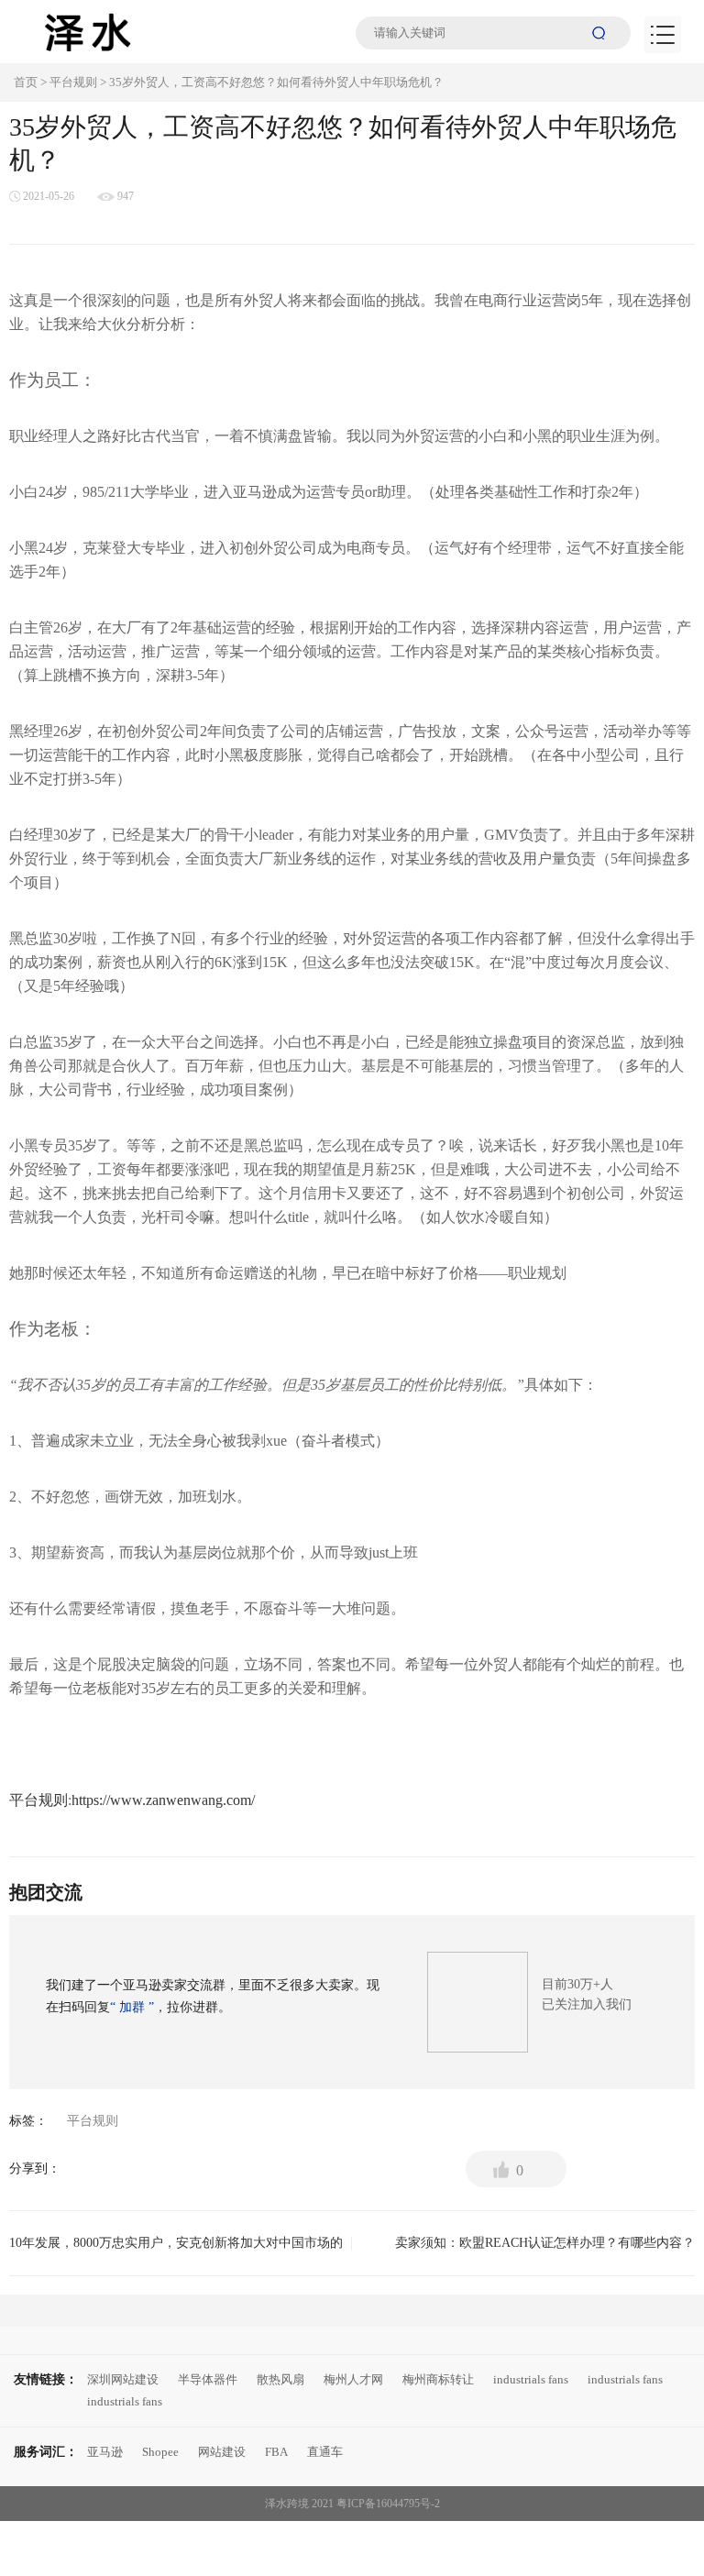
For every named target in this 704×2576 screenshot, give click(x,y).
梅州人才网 (353, 2379)
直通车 (325, 2452)
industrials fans (531, 2379)
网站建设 (222, 2452)
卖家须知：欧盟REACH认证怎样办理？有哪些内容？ (530, 2249)
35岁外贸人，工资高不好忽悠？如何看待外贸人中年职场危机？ (276, 82)
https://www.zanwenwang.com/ (163, 1800)
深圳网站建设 (123, 2379)
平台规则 (73, 82)
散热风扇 (280, 2379)
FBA (276, 2452)
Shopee (160, 2452)
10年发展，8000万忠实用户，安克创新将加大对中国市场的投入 (176, 2249)
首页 (26, 82)
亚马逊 (105, 2452)
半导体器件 (208, 2379)
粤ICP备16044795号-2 (388, 2504)
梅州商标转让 (438, 2379)
